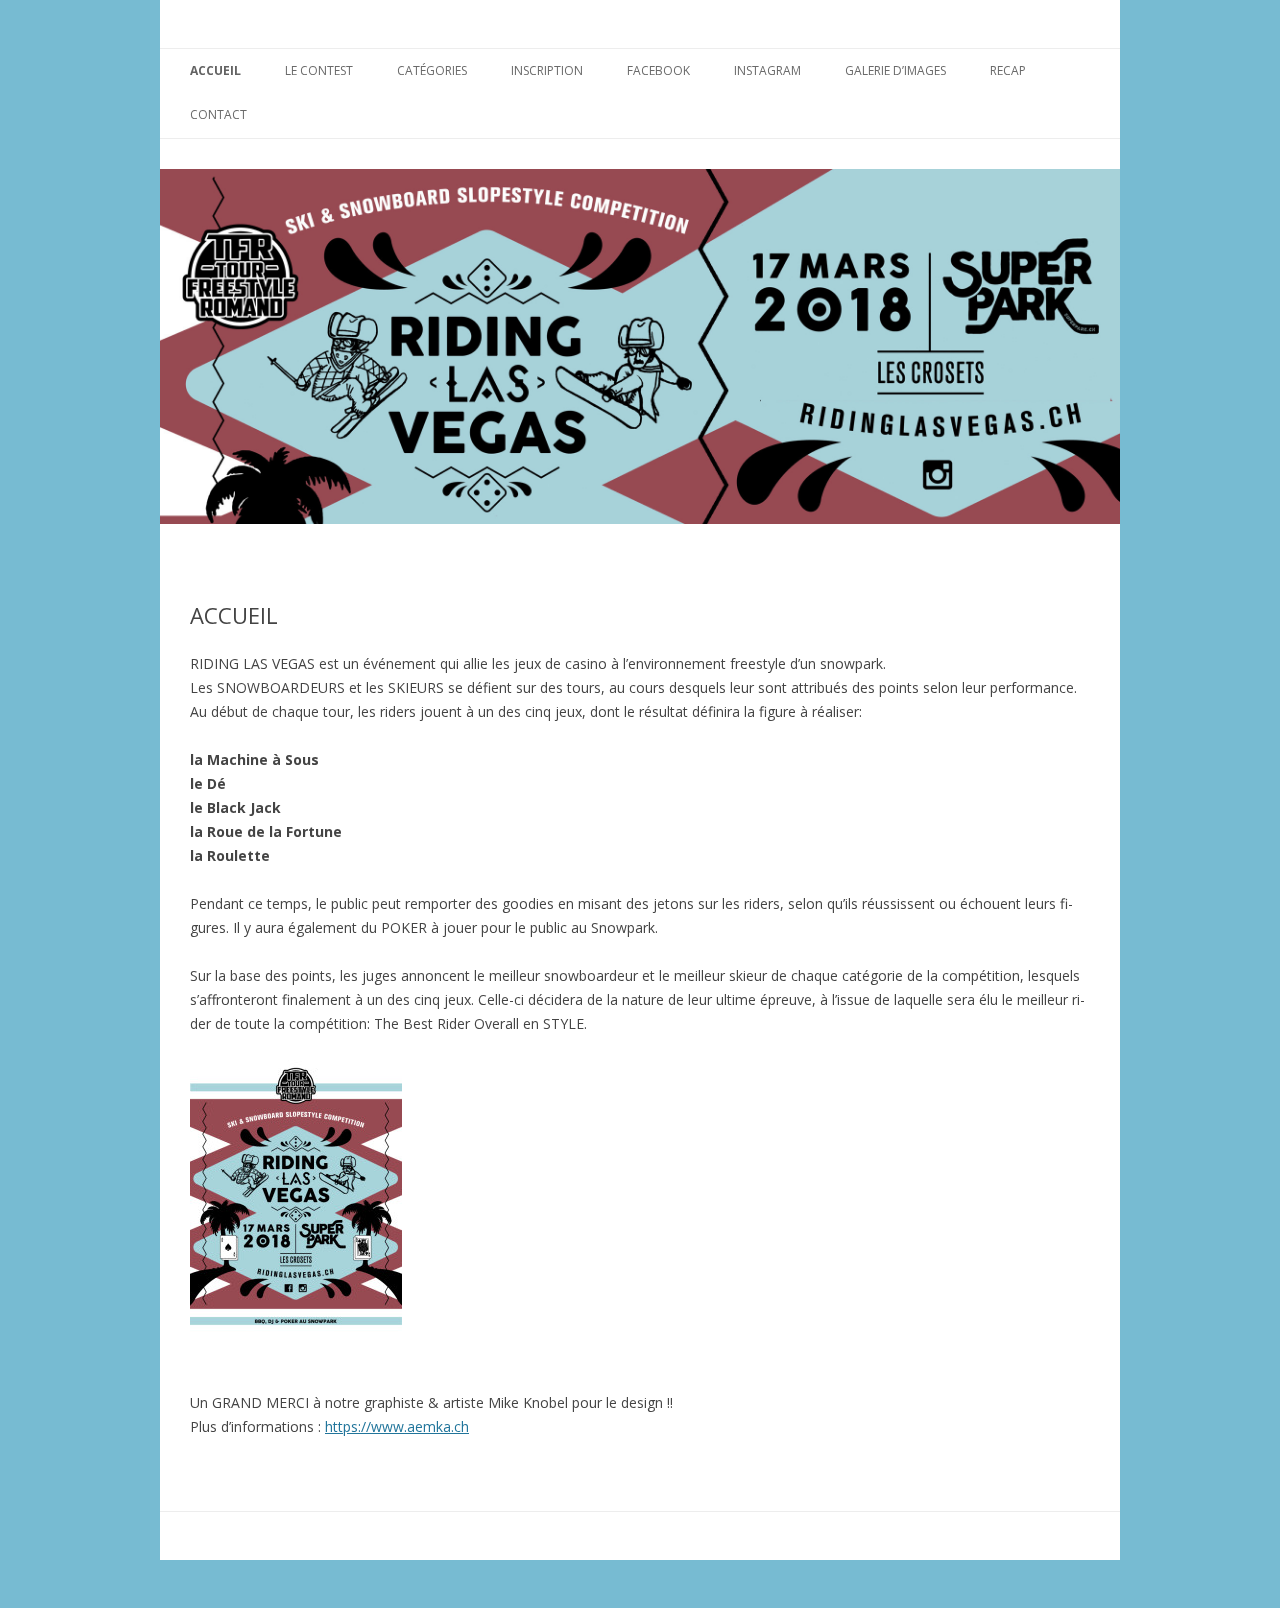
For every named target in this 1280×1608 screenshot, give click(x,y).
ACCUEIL (215, 70)
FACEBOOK (658, 70)
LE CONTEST (319, 70)
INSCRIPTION (547, 70)
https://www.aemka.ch (397, 1426)
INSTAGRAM (767, 70)
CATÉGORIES (432, 70)
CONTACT (218, 114)
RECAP (1008, 70)
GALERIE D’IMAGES (895, 70)
